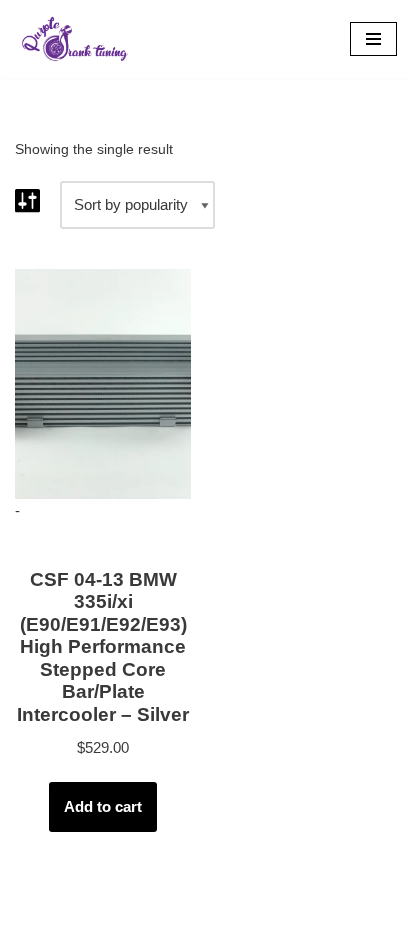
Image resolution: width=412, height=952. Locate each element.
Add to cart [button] (103, 806)
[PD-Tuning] (75, 39)
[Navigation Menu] (373, 39)
